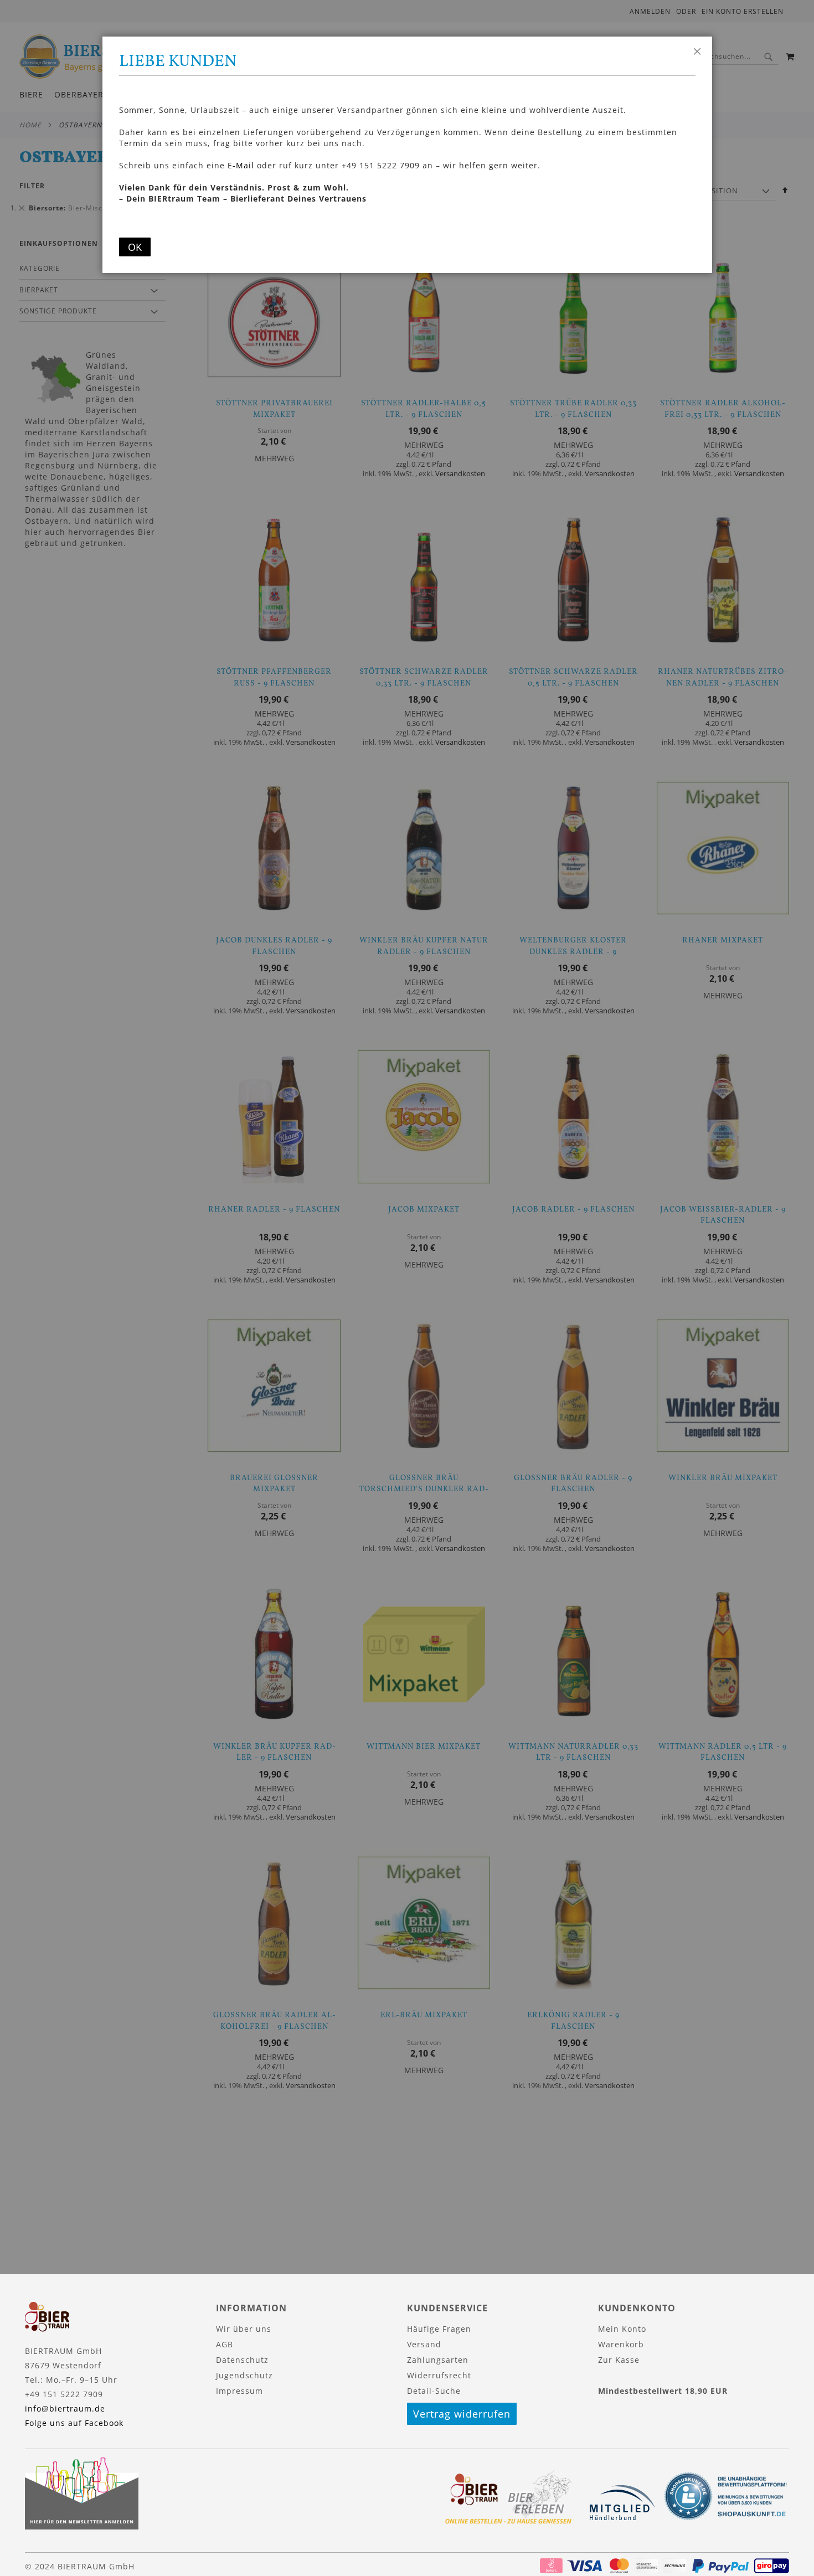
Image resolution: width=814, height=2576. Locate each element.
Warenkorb (621, 2344)
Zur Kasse (619, 2360)
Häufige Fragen (439, 2329)
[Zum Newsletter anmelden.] (82, 2526)
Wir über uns (244, 2329)
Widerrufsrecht (439, 2375)
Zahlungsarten (438, 2360)
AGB (225, 2344)
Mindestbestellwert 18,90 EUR (663, 2391)
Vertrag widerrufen (462, 2414)
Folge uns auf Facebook (74, 2423)
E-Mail (241, 165)
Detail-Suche (434, 2391)
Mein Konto (622, 2329)
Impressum (239, 2391)
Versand (424, 2344)
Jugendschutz (244, 2375)
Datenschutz (242, 2360)
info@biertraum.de (65, 2408)
